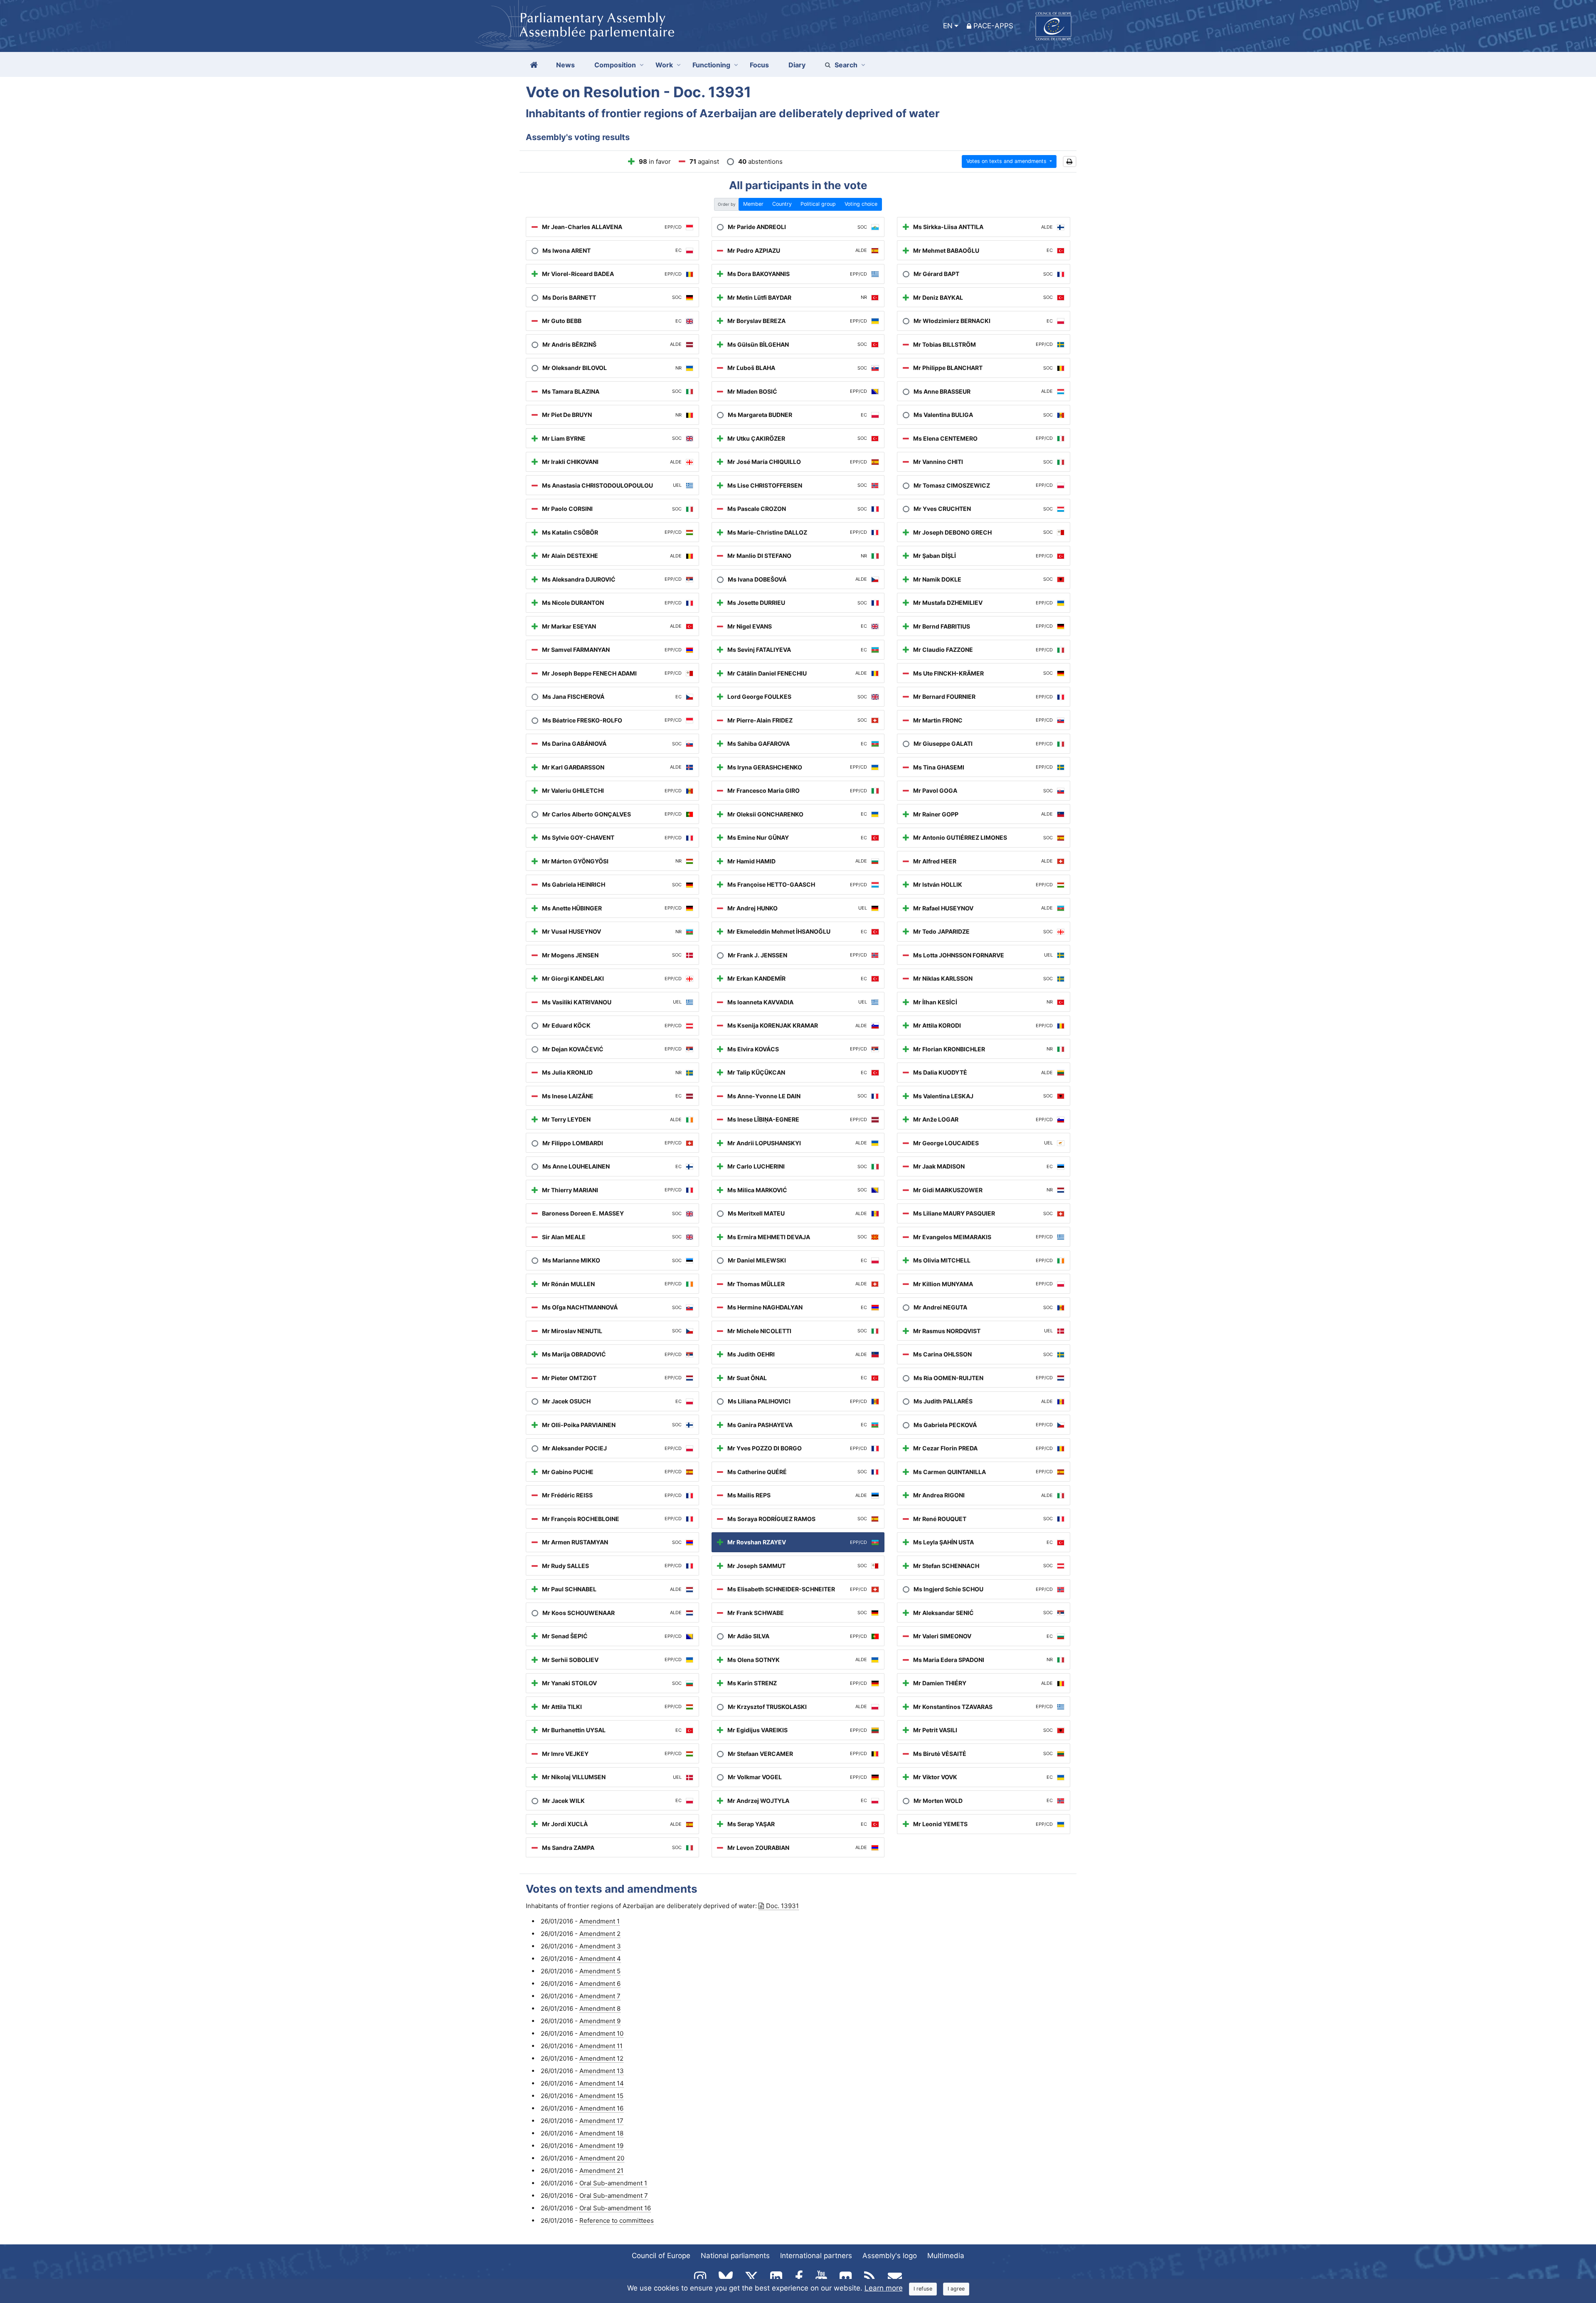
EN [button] (948, 26)
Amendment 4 (600, 1959)
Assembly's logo (890, 2256)
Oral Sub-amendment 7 (614, 2196)
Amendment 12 (601, 2058)
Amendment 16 (601, 2108)
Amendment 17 (601, 2121)
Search (846, 65)
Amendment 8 (600, 2008)
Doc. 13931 (782, 1906)
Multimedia (946, 2256)
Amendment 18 (601, 2133)
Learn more (884, 2288)
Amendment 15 (601, 2096)
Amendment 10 (601, 2033)
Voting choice (861, 204)
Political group (818, 204)
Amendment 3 (600, 1946)
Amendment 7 (600, 1996)
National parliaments (735, 2256)
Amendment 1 (600, 1921)
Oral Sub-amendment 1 (613, 2183)
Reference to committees (617, 2220)
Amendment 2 (600, 1934)
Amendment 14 (602, 2083)
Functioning (711, 65)
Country (782, 204)
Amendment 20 (602, 2158)
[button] (1070, 162)
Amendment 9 (600, 2021)
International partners (816, 2256)
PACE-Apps (993, 26)
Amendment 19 (601, 2146)
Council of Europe (661, 2256)
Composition (615, 65)
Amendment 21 (601, 2171)
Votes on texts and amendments (1007, 161)
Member (753, 204)
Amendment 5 (600, 1971)
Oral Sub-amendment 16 (615, 2208)
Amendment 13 (602, 2071)
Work (664, 65)
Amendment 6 (600, 1984)
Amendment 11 (601, 2046)
